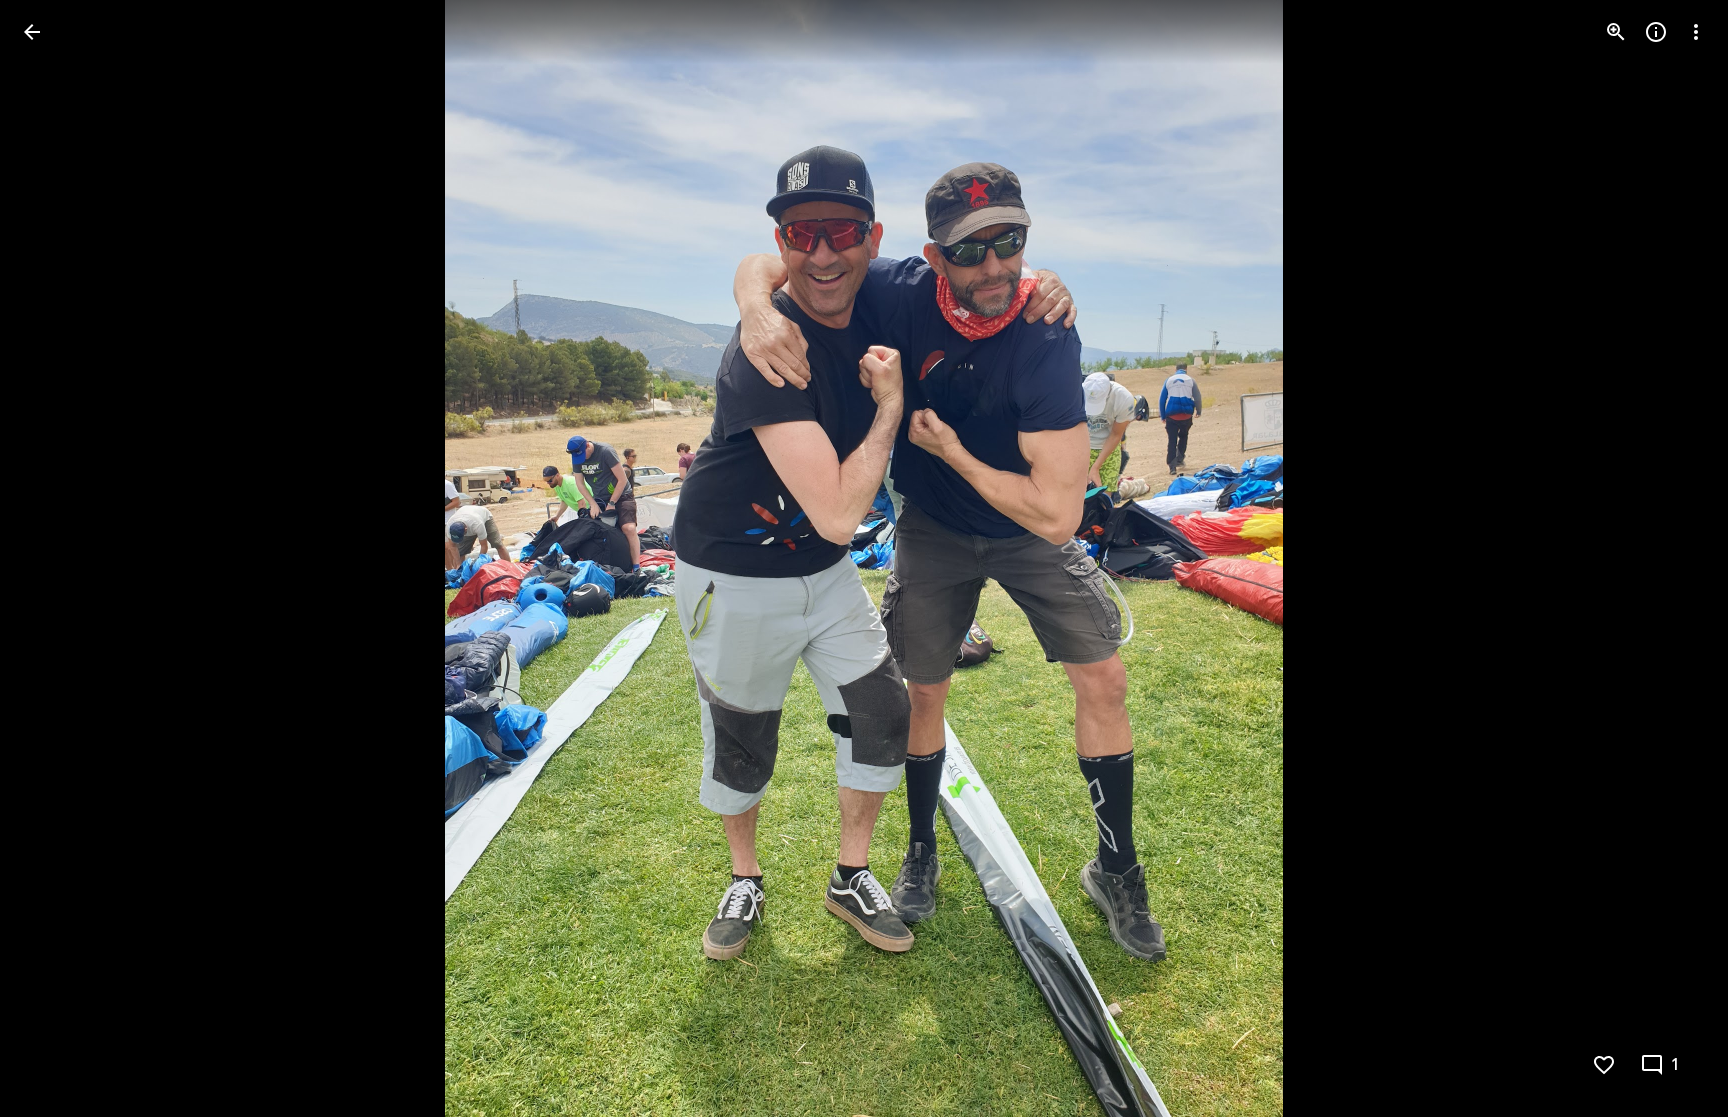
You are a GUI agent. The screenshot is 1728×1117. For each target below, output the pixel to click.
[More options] (1696, 32)
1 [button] (1675, 1065)
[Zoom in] (1616, 32)
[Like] (1604, 1065)
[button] (56, 559)
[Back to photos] (32, 32)
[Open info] (1656, 32)
